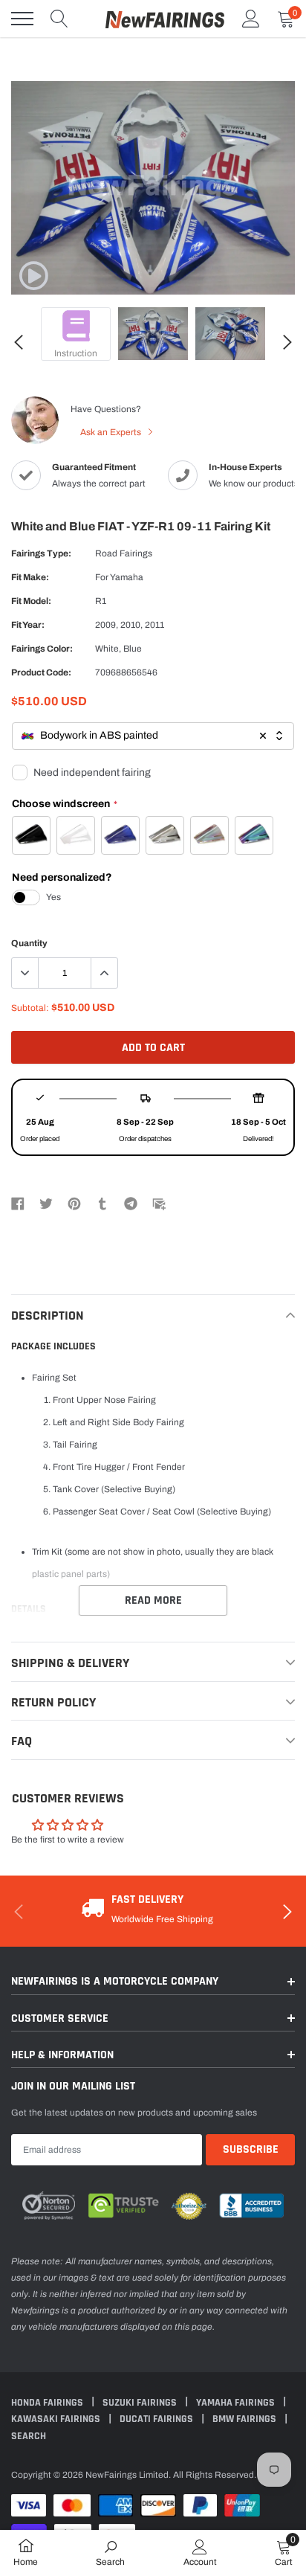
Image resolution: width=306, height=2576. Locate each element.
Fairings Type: (41, 553)
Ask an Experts (112, 432)
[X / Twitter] (46, 1203)
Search (29, 2436)
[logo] (165, 19)
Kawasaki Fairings (57, 2419)
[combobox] (153, 736)
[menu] (22, 19)
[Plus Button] (104, 973)
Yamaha (127, 577)
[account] (251, 19)
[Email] (159, 1203)
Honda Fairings (48, 2403)
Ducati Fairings (157, 2419)
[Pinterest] (74, 1203)
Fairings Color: (42, 649)
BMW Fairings (245, 2419)
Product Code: (41, 672)
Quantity (29, 943)
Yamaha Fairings (237, 2403)
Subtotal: (30, 1008)
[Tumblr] (102, 1203)
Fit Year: (28, 625)
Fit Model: (31, 601)
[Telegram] (131, 1203)
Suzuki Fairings (141, 2403)
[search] (59, 19)
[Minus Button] (25, 973)
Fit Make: (30, 577)
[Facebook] (18, 1203)
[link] (33, 276)
